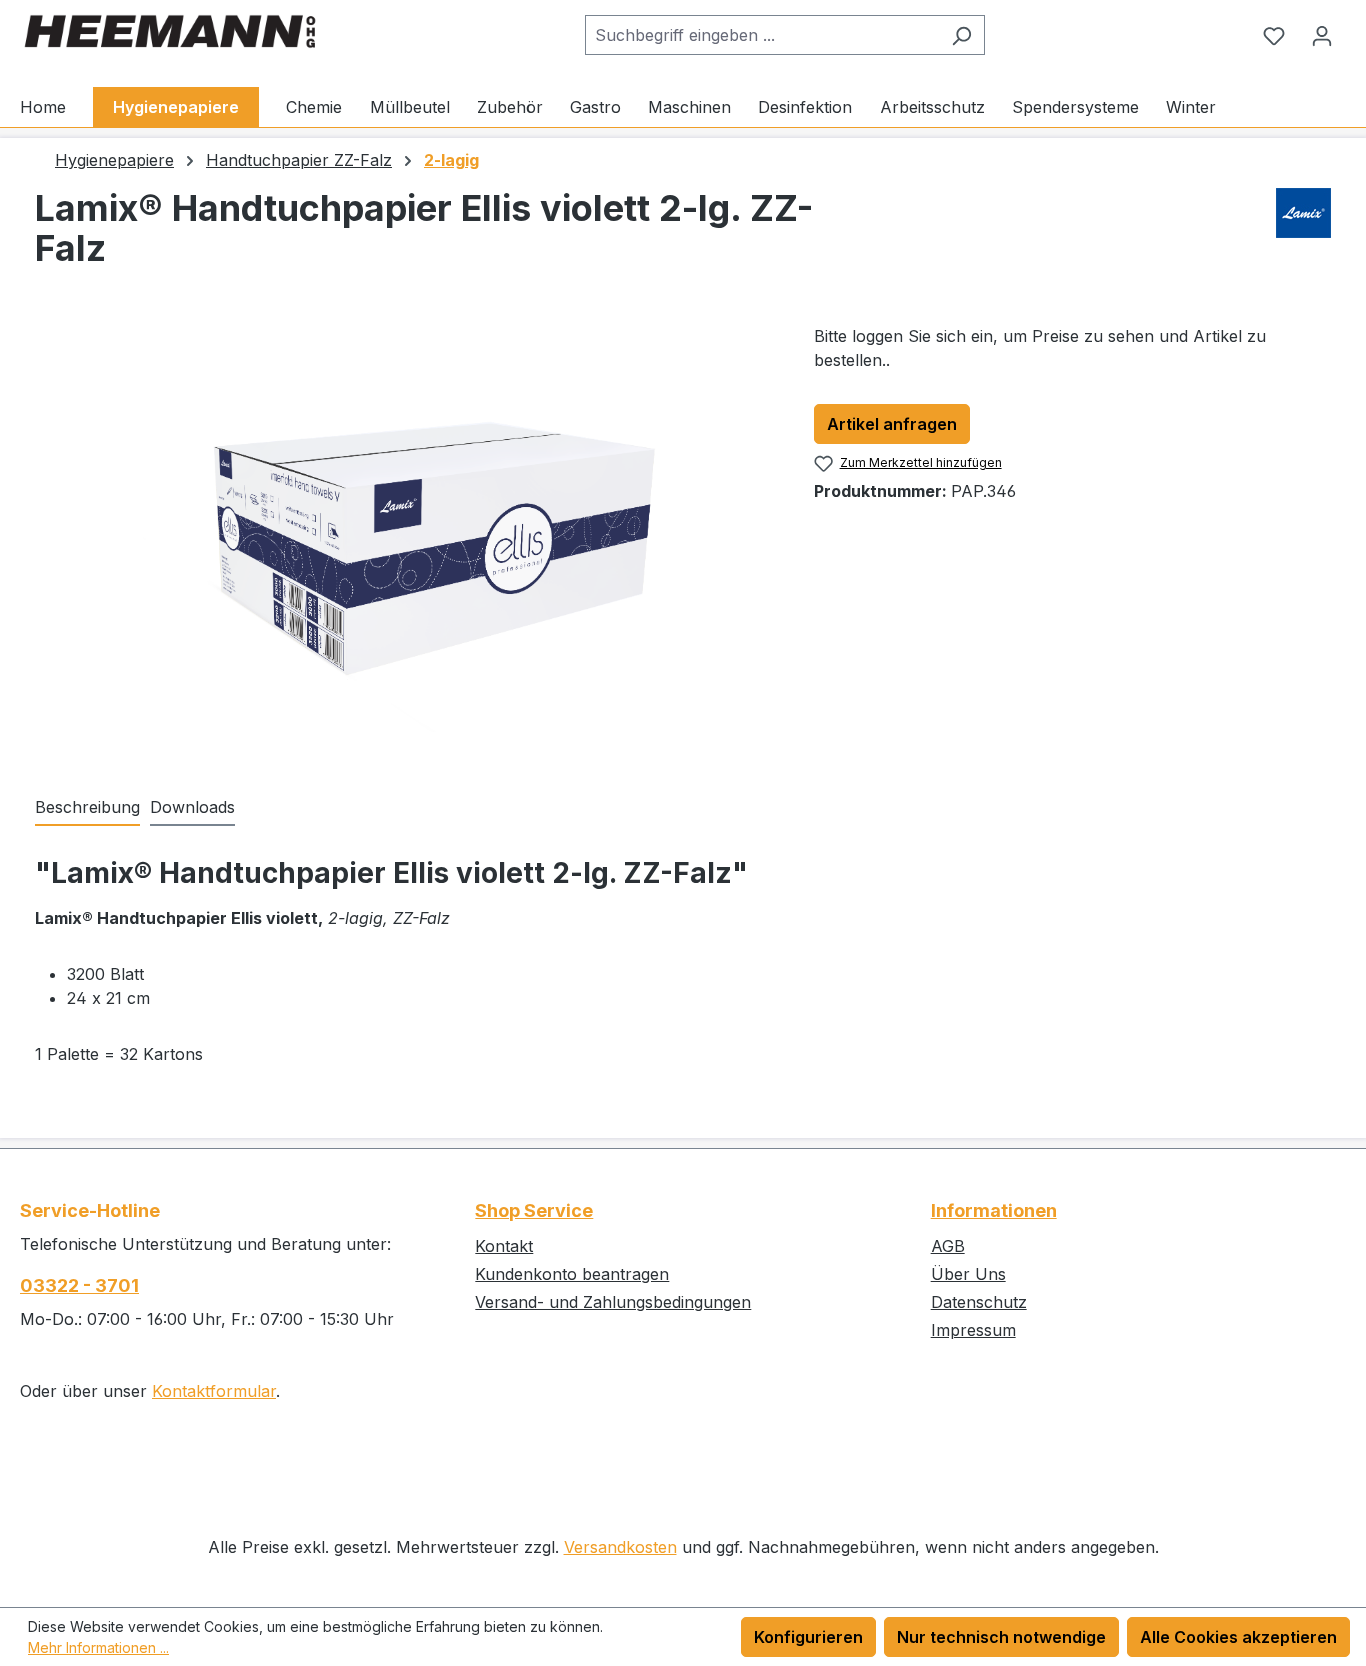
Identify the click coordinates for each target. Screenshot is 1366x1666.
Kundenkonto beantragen (572, 1274)
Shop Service (534, 1210)
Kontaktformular (214, 1391)
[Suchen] (961, 35)
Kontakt (504, 1246)
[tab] (87, 808)
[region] (404, 539)
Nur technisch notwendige (1001, 1637)
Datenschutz (979, 1302)
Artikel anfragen (892, 424)
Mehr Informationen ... (98, 1647)
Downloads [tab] (192, 807)
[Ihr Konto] (1322, 35)
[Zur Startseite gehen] (170, 31)
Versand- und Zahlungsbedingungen (613, 1302)
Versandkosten (620, 1547)
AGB (948, 1246)
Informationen (994, 1210)
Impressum (973, 1330)
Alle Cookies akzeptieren (1238, 1637)
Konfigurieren (808, 1637)
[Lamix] (1303, 236)
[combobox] (762, 35)
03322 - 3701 (79, 1285)
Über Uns (968, 1274)
